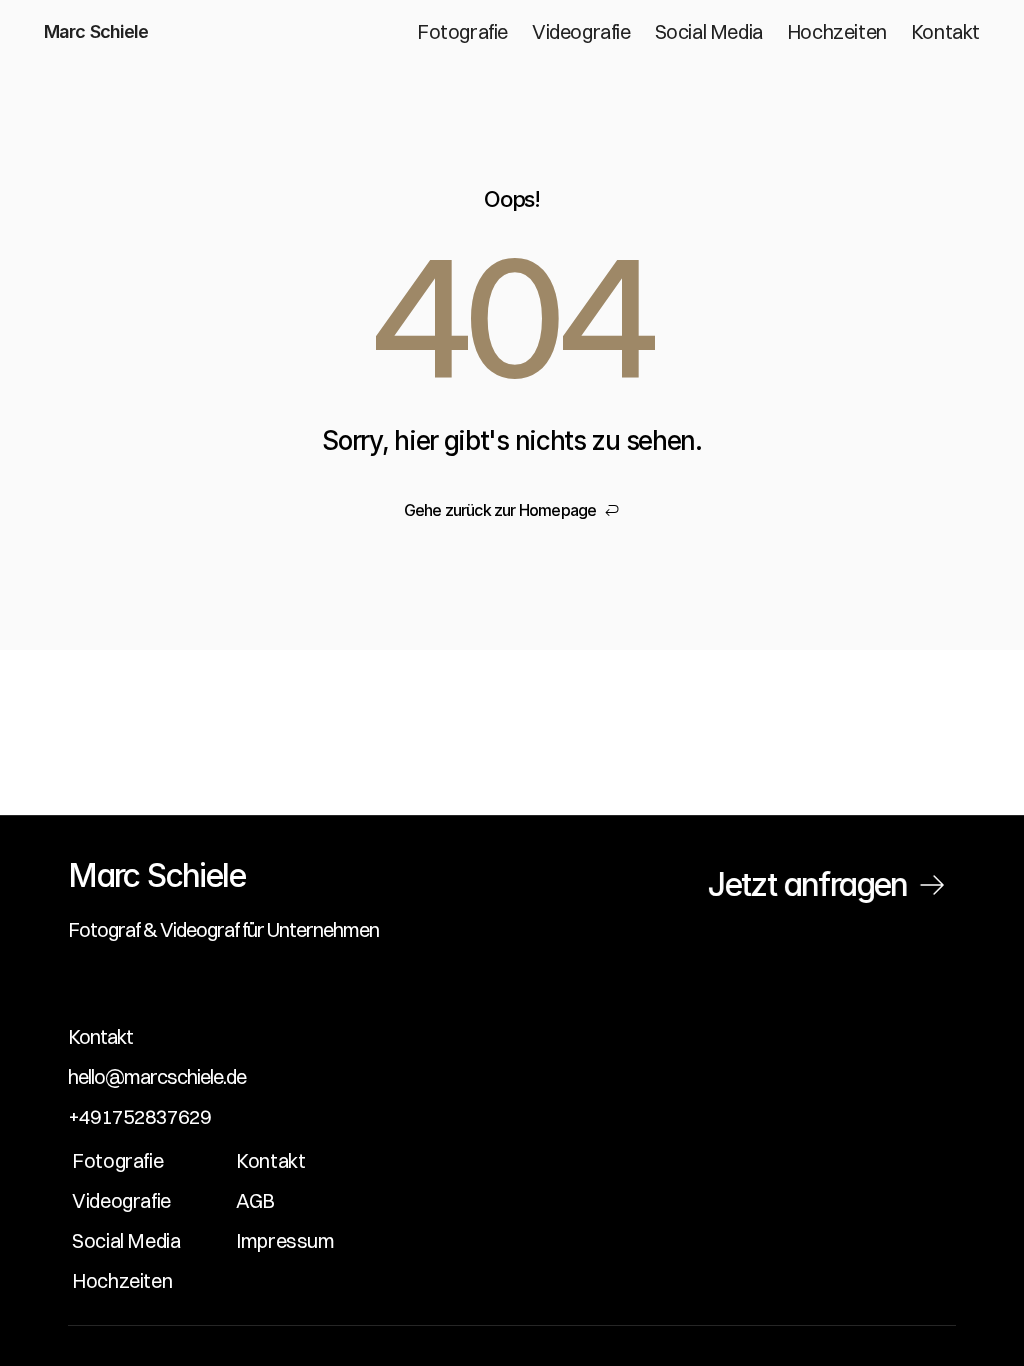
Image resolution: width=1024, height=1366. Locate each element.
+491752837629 (139, 1116)
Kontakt (100, 1036)
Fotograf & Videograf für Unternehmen (223, 929)
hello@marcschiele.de (157, 1076)
